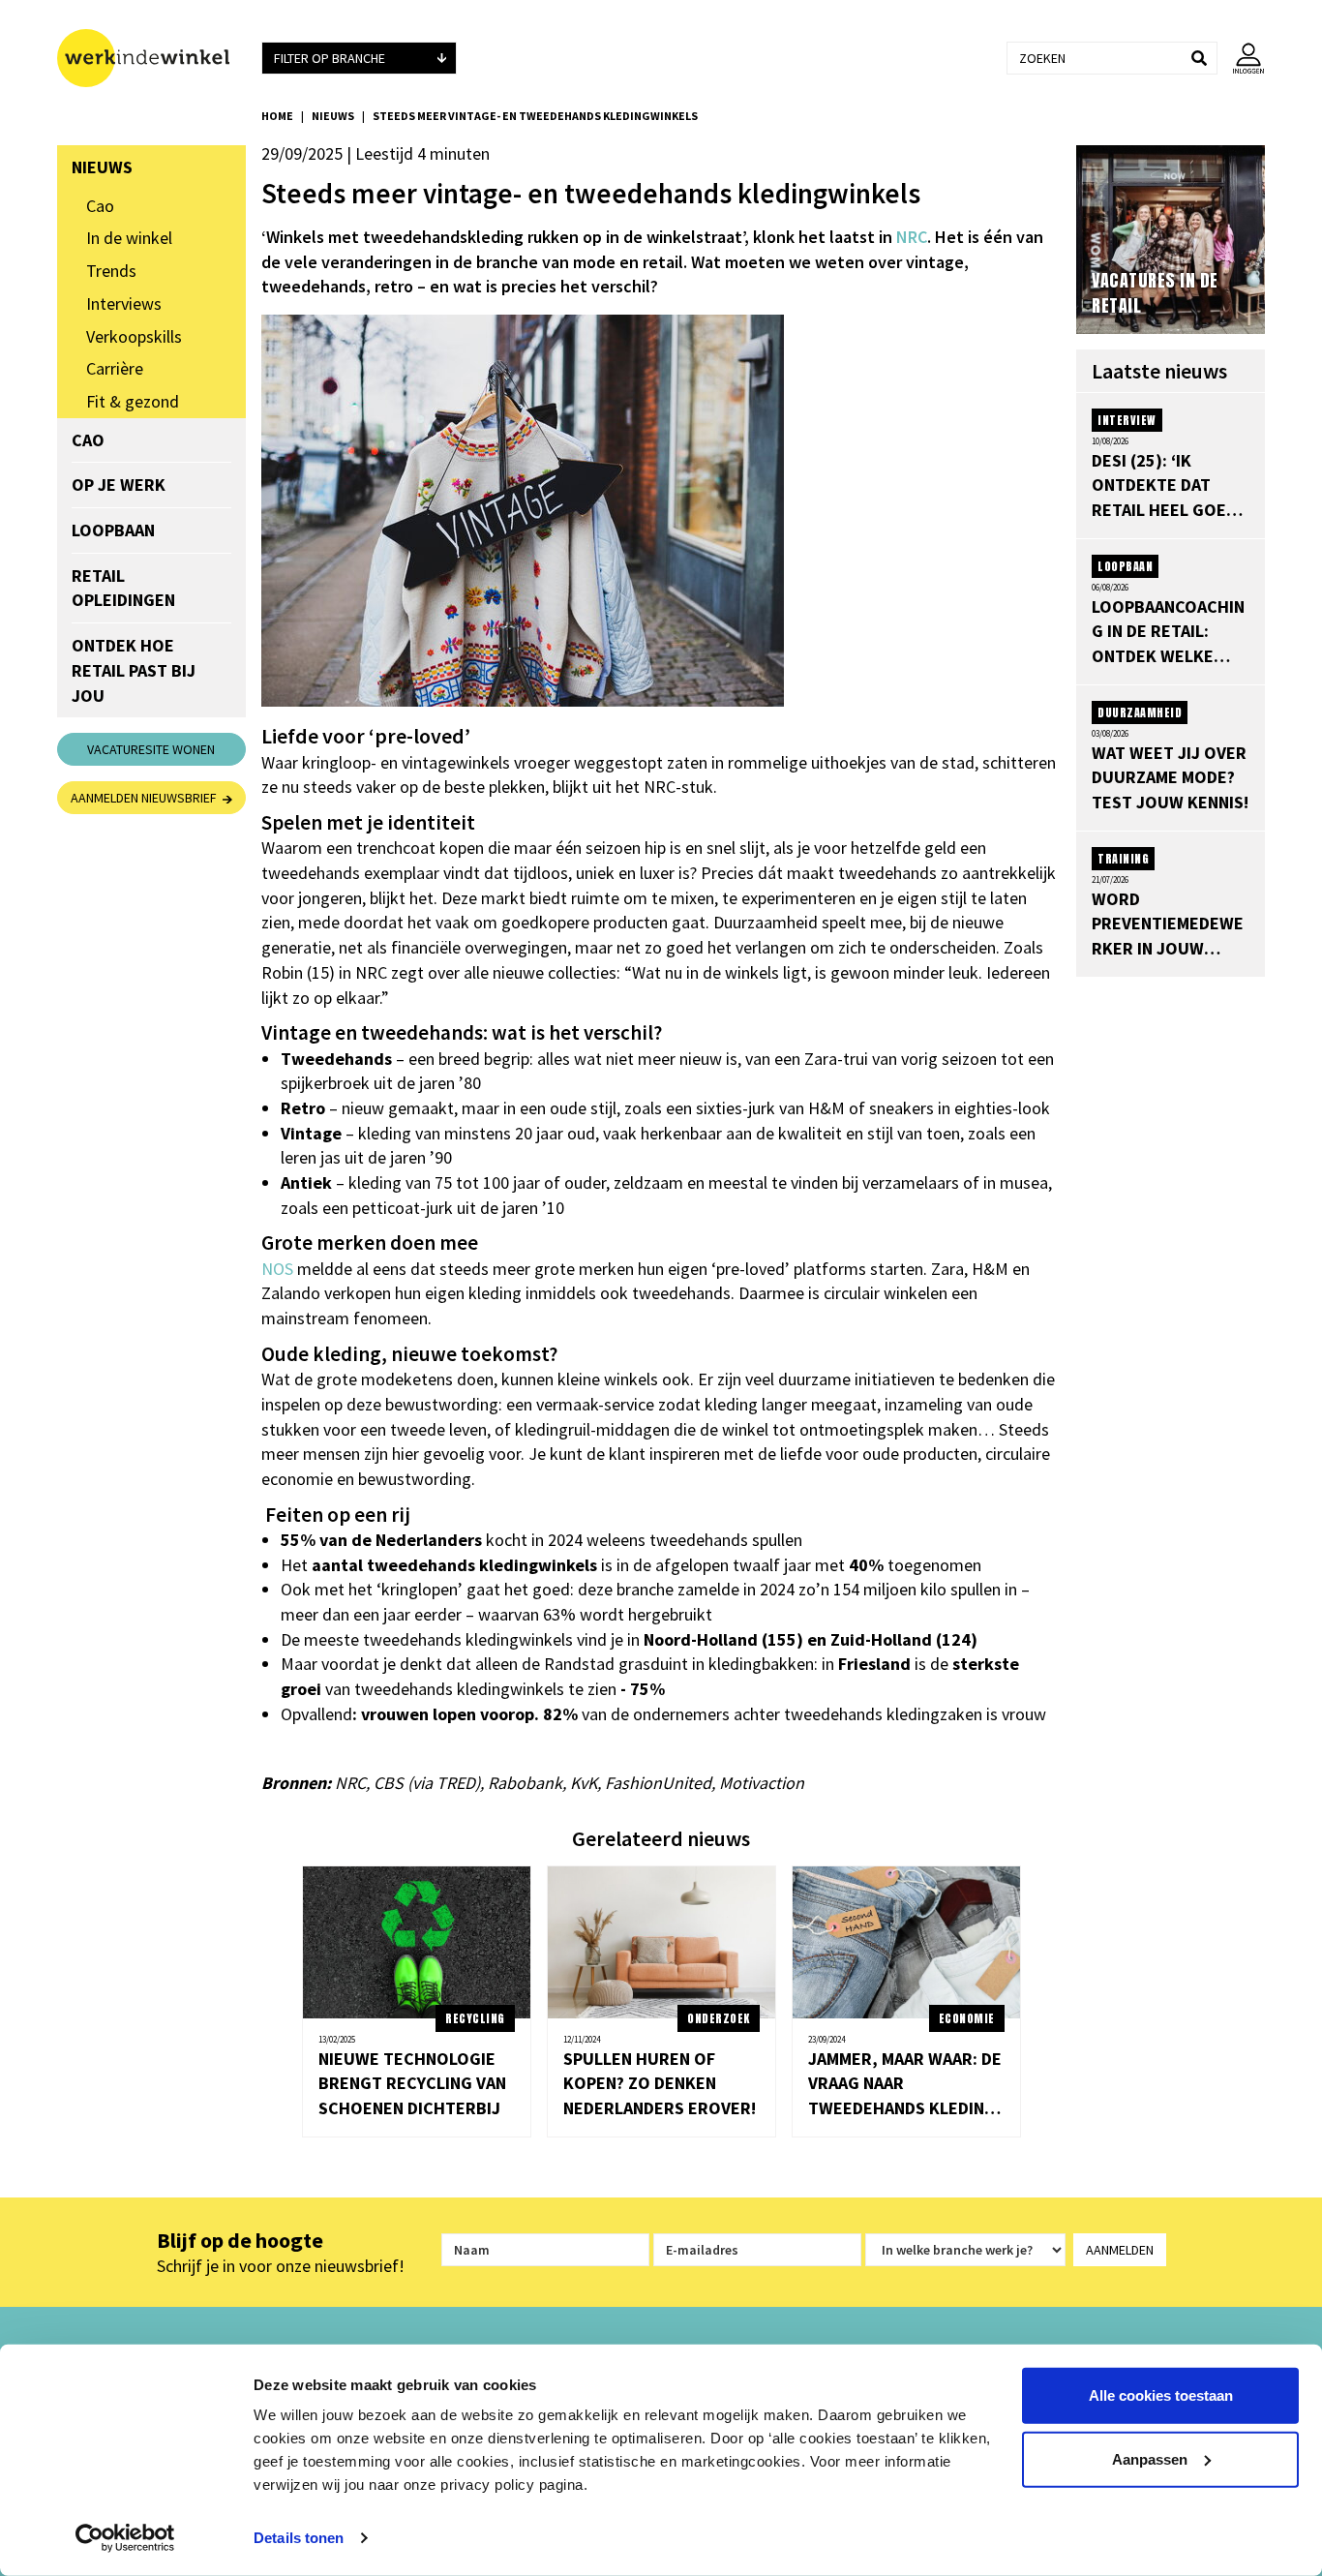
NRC (912, 237)
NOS (277, 1269)
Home (277, 116)
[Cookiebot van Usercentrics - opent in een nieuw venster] (125, 2538)
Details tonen (299, 2538)
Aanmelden (1120, 2250)
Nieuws (333, 116)
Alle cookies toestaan (1161, 2395)
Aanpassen (1150, 2458)
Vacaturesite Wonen (151, 749)
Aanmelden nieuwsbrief (147, 798)
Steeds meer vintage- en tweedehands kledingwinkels (535, 116)
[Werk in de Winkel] (151, 58)
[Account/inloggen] (1241, 58)
